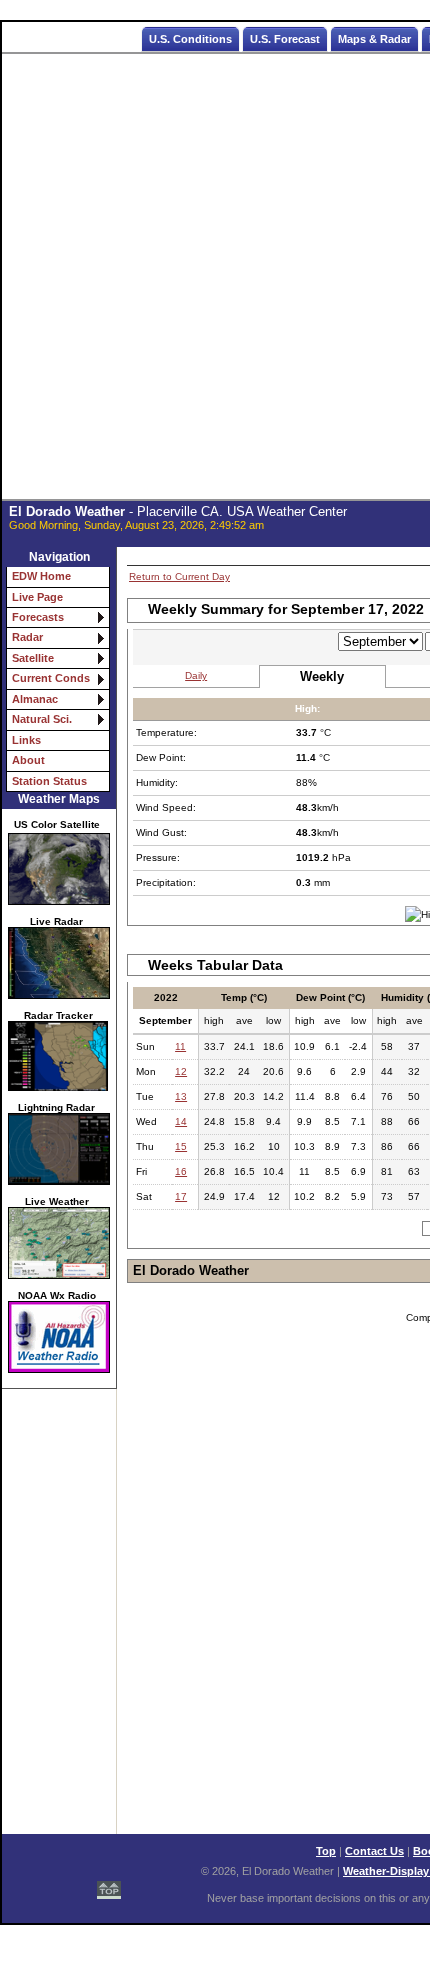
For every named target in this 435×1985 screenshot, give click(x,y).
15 (181, 1146)
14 (181, 1121)
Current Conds (51, 678)
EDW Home (41, 576)
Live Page (37, 597)
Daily (196, 675)
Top (326, 1851)
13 (181, 1096)
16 (181, 1171)
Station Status (49, 781)
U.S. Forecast (285, 39)
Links (26, 740)
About (28, 760)
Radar (27, 637)
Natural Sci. (42, 719)
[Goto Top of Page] (109, 1885)
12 (181, 1071)
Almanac (35, 699)
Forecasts (38, 617)
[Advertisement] (217, 277)
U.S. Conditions (190, 39)
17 (181, 1196)
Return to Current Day (179, 576)
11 (180, 1046)
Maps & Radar (374, 39)
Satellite (33, 658)
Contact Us (374, 1851)
